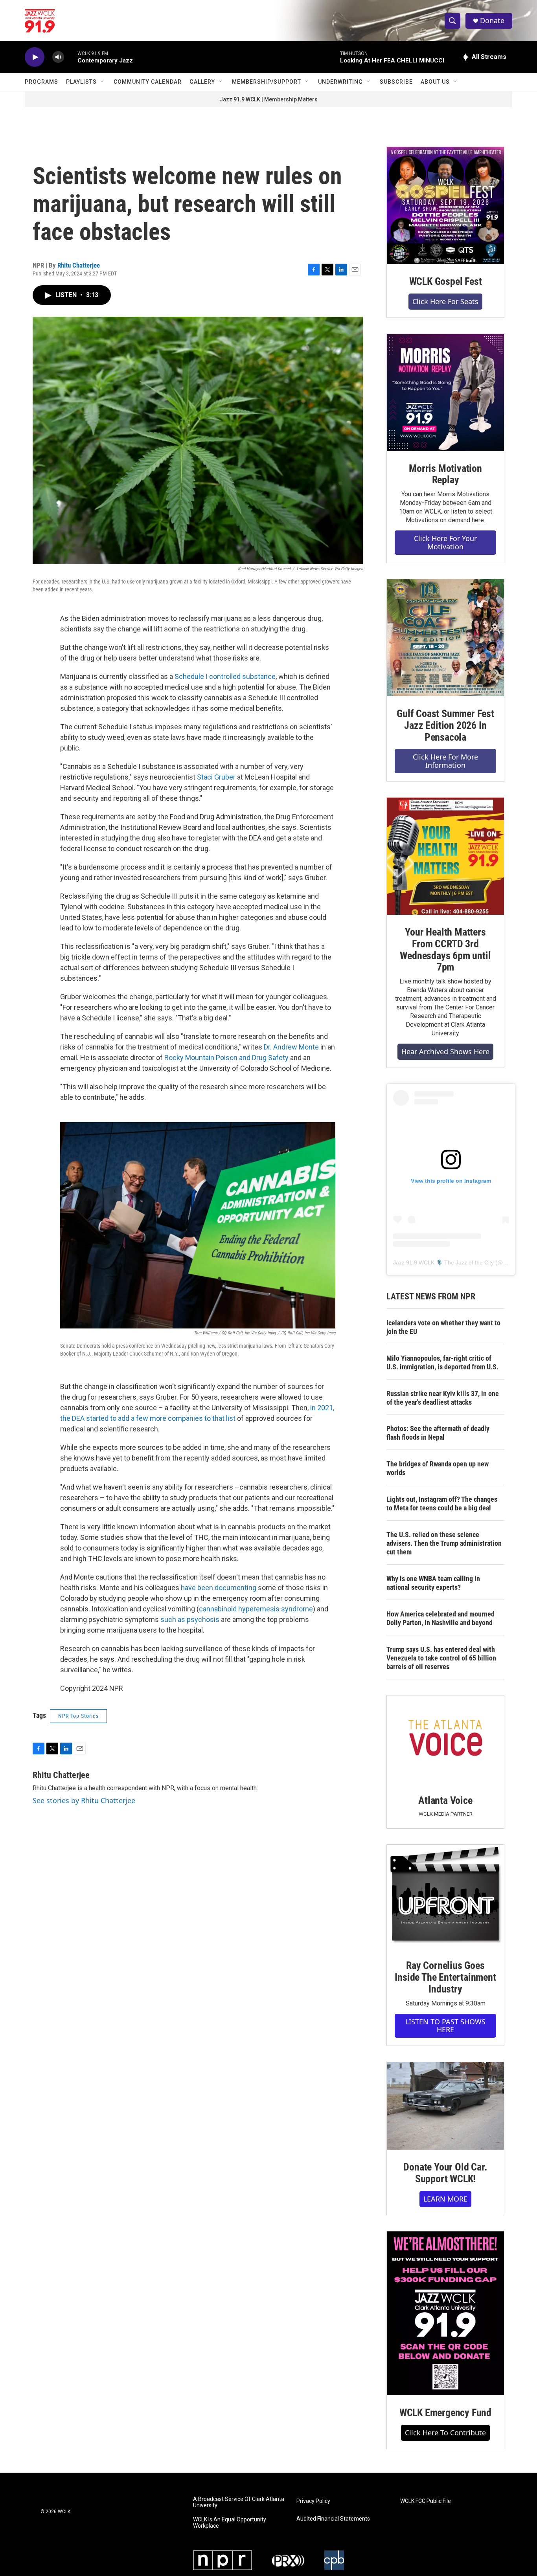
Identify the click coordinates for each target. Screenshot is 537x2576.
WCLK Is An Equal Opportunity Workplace (230, 2523)
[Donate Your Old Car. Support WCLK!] (445, 2106)
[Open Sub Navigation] (103, 82)
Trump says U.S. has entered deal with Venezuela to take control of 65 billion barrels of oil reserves (441, 1658)
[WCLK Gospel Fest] (445, 205)
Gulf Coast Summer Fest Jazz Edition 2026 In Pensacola (445, 725)
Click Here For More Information (445, 761)
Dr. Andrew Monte (291, 1047)
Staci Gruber (216, 777)
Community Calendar (148, 82)
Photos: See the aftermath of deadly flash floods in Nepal (438, 1433)
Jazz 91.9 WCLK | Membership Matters (268, 99)
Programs (41, 82)
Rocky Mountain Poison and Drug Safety (226, 1058)
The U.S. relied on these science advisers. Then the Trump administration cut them (444, 1543)
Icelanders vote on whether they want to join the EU (443, 1327)
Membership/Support (267, 82)
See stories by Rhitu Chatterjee (84, 1800)
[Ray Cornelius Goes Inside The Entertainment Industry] (445, 1896)
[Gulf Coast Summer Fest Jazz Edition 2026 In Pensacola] (445, 638)
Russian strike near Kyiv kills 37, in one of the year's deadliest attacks (443, 1398)
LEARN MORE (445, 2199)
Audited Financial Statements (333, 2519)
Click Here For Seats (445, 301)
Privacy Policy (313, 2501)
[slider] (71, 57)
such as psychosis (190, 1619)
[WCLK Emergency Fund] (445, 2313)
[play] (35, 57)
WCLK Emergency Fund (445, 2413)
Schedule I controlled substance (225, 676)
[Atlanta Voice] (445, 1739)
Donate (492, 21)
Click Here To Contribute (445, 2433)
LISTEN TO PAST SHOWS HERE (445, 2026)
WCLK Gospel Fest (446, 281)
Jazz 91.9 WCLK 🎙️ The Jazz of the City (443, 1262)
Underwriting (340, 82)
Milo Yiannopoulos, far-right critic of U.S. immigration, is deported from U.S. (442, 1362)
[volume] (58, 57)
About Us (435, 82)
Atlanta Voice (445, 1800)
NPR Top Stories (78, 1716)
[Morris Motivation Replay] (445, 393)
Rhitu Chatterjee (79, 265)
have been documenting (219, 1588)
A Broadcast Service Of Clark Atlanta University (239, 2502)
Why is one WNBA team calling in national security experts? (433, 1583)
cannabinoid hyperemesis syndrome (256, 1609)
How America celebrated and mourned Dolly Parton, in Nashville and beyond (440, 1618)
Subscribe (396, 82)
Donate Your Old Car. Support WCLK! (445, 2173)
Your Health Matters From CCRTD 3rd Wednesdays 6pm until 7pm (445, 950)
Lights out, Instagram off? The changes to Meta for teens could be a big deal (442, 1504)
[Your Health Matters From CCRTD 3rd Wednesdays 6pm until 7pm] (445, 856)
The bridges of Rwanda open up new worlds (438, 1468)
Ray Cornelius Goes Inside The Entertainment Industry (445, 1977)
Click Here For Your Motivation (445, 542)
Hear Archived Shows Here (445, 1051)
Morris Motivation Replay (445, 474)
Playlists (81, 82)
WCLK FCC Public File (426, 2501)
